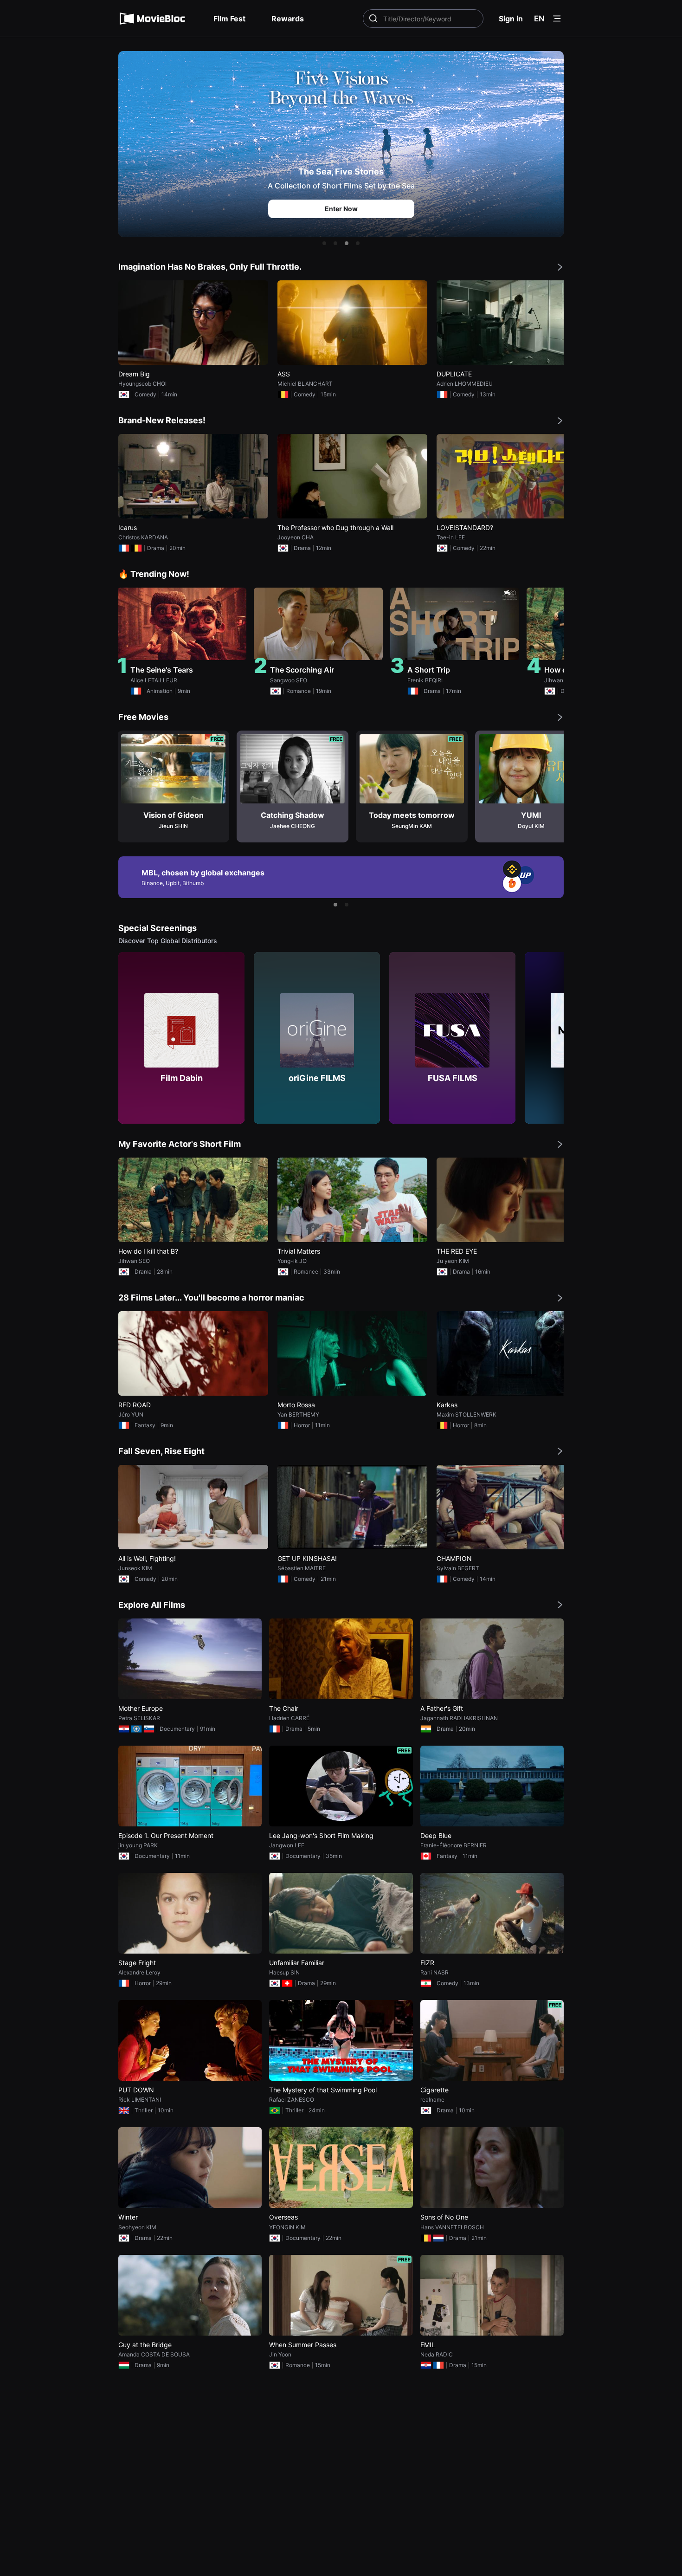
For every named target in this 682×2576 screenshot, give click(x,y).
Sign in (511, 19)
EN (539, 19)
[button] (324, 243)
